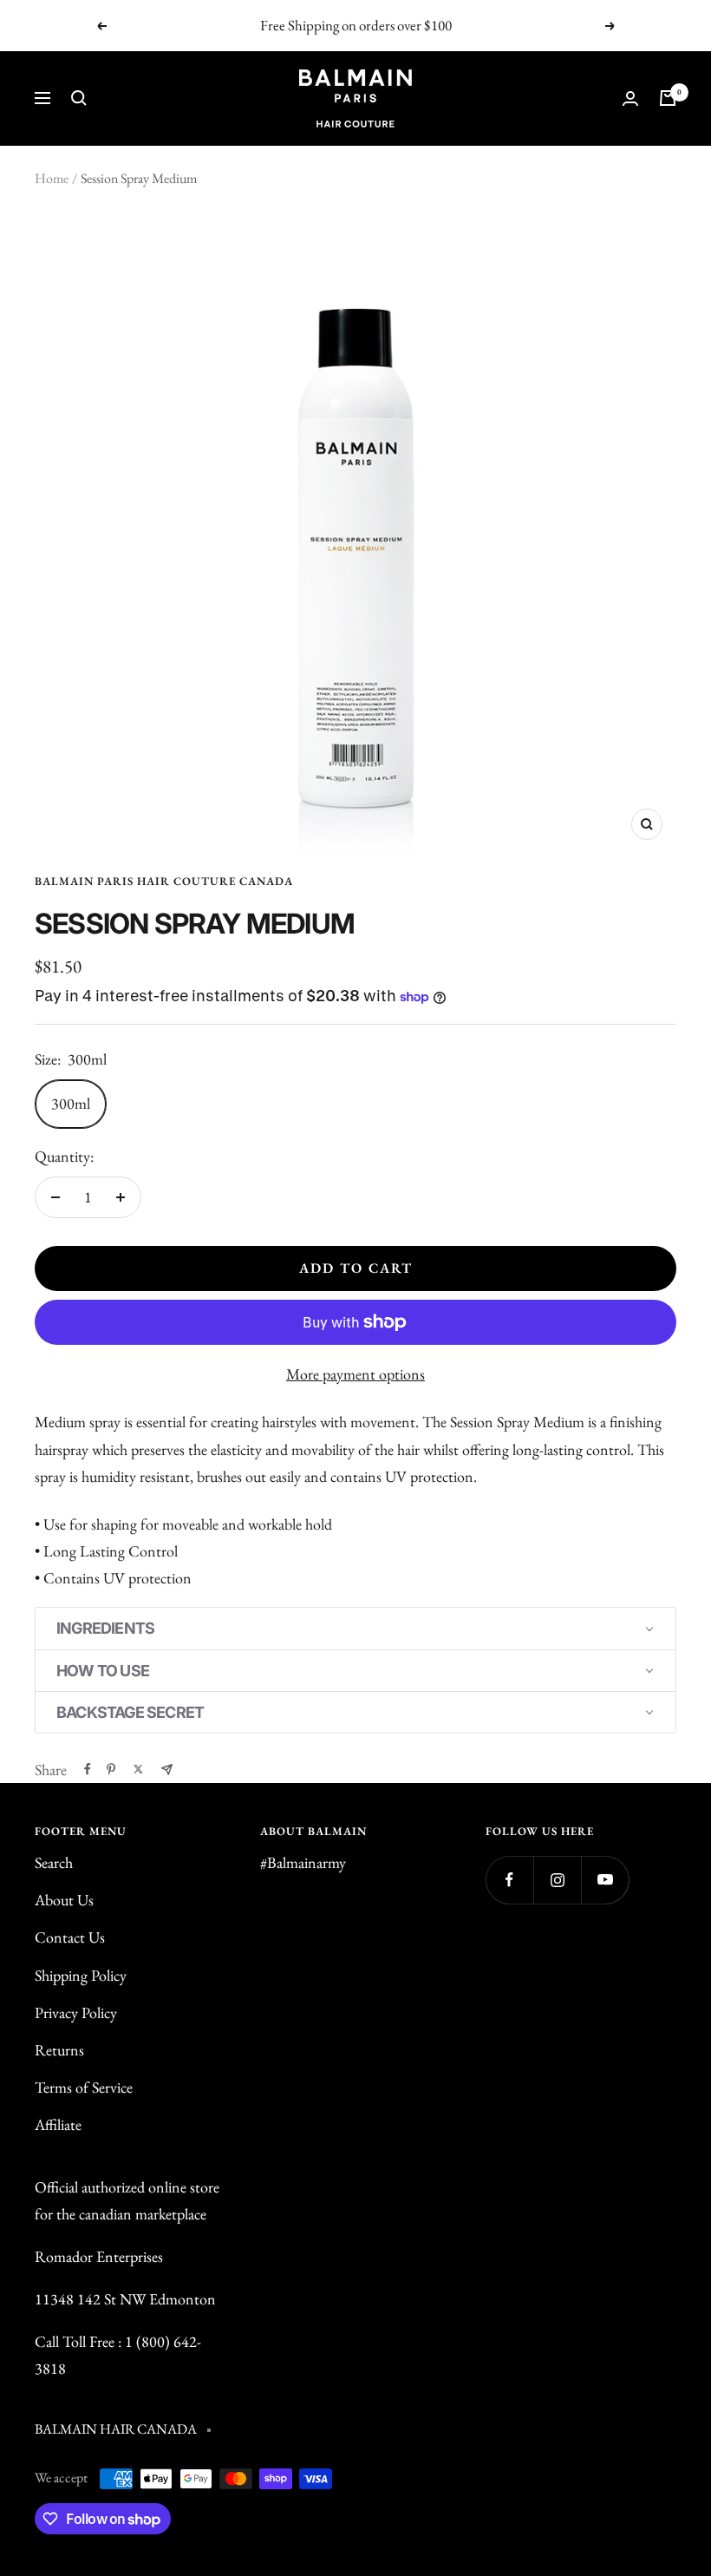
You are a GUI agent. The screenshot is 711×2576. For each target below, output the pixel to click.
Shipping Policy (81, 1975)
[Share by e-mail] (167, 1770)
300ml (71, 1103)
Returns (59, 2050)
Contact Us (70, 1937)
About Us (64, 1900)
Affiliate (58, 2124)
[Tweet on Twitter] (138, 1769)
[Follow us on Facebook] (509, 1880)
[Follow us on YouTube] (605, 1880)
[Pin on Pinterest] (111, 1769)
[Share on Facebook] (88, 1769)
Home (52, 178)
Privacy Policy (76, 2012)
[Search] (79, 98)
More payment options (355, 1374)
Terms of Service (84, 2087)
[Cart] (668, 98)
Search (54, 1862)
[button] (355, 1628)
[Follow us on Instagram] (557, 1880)
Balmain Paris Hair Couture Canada (164, 881)
